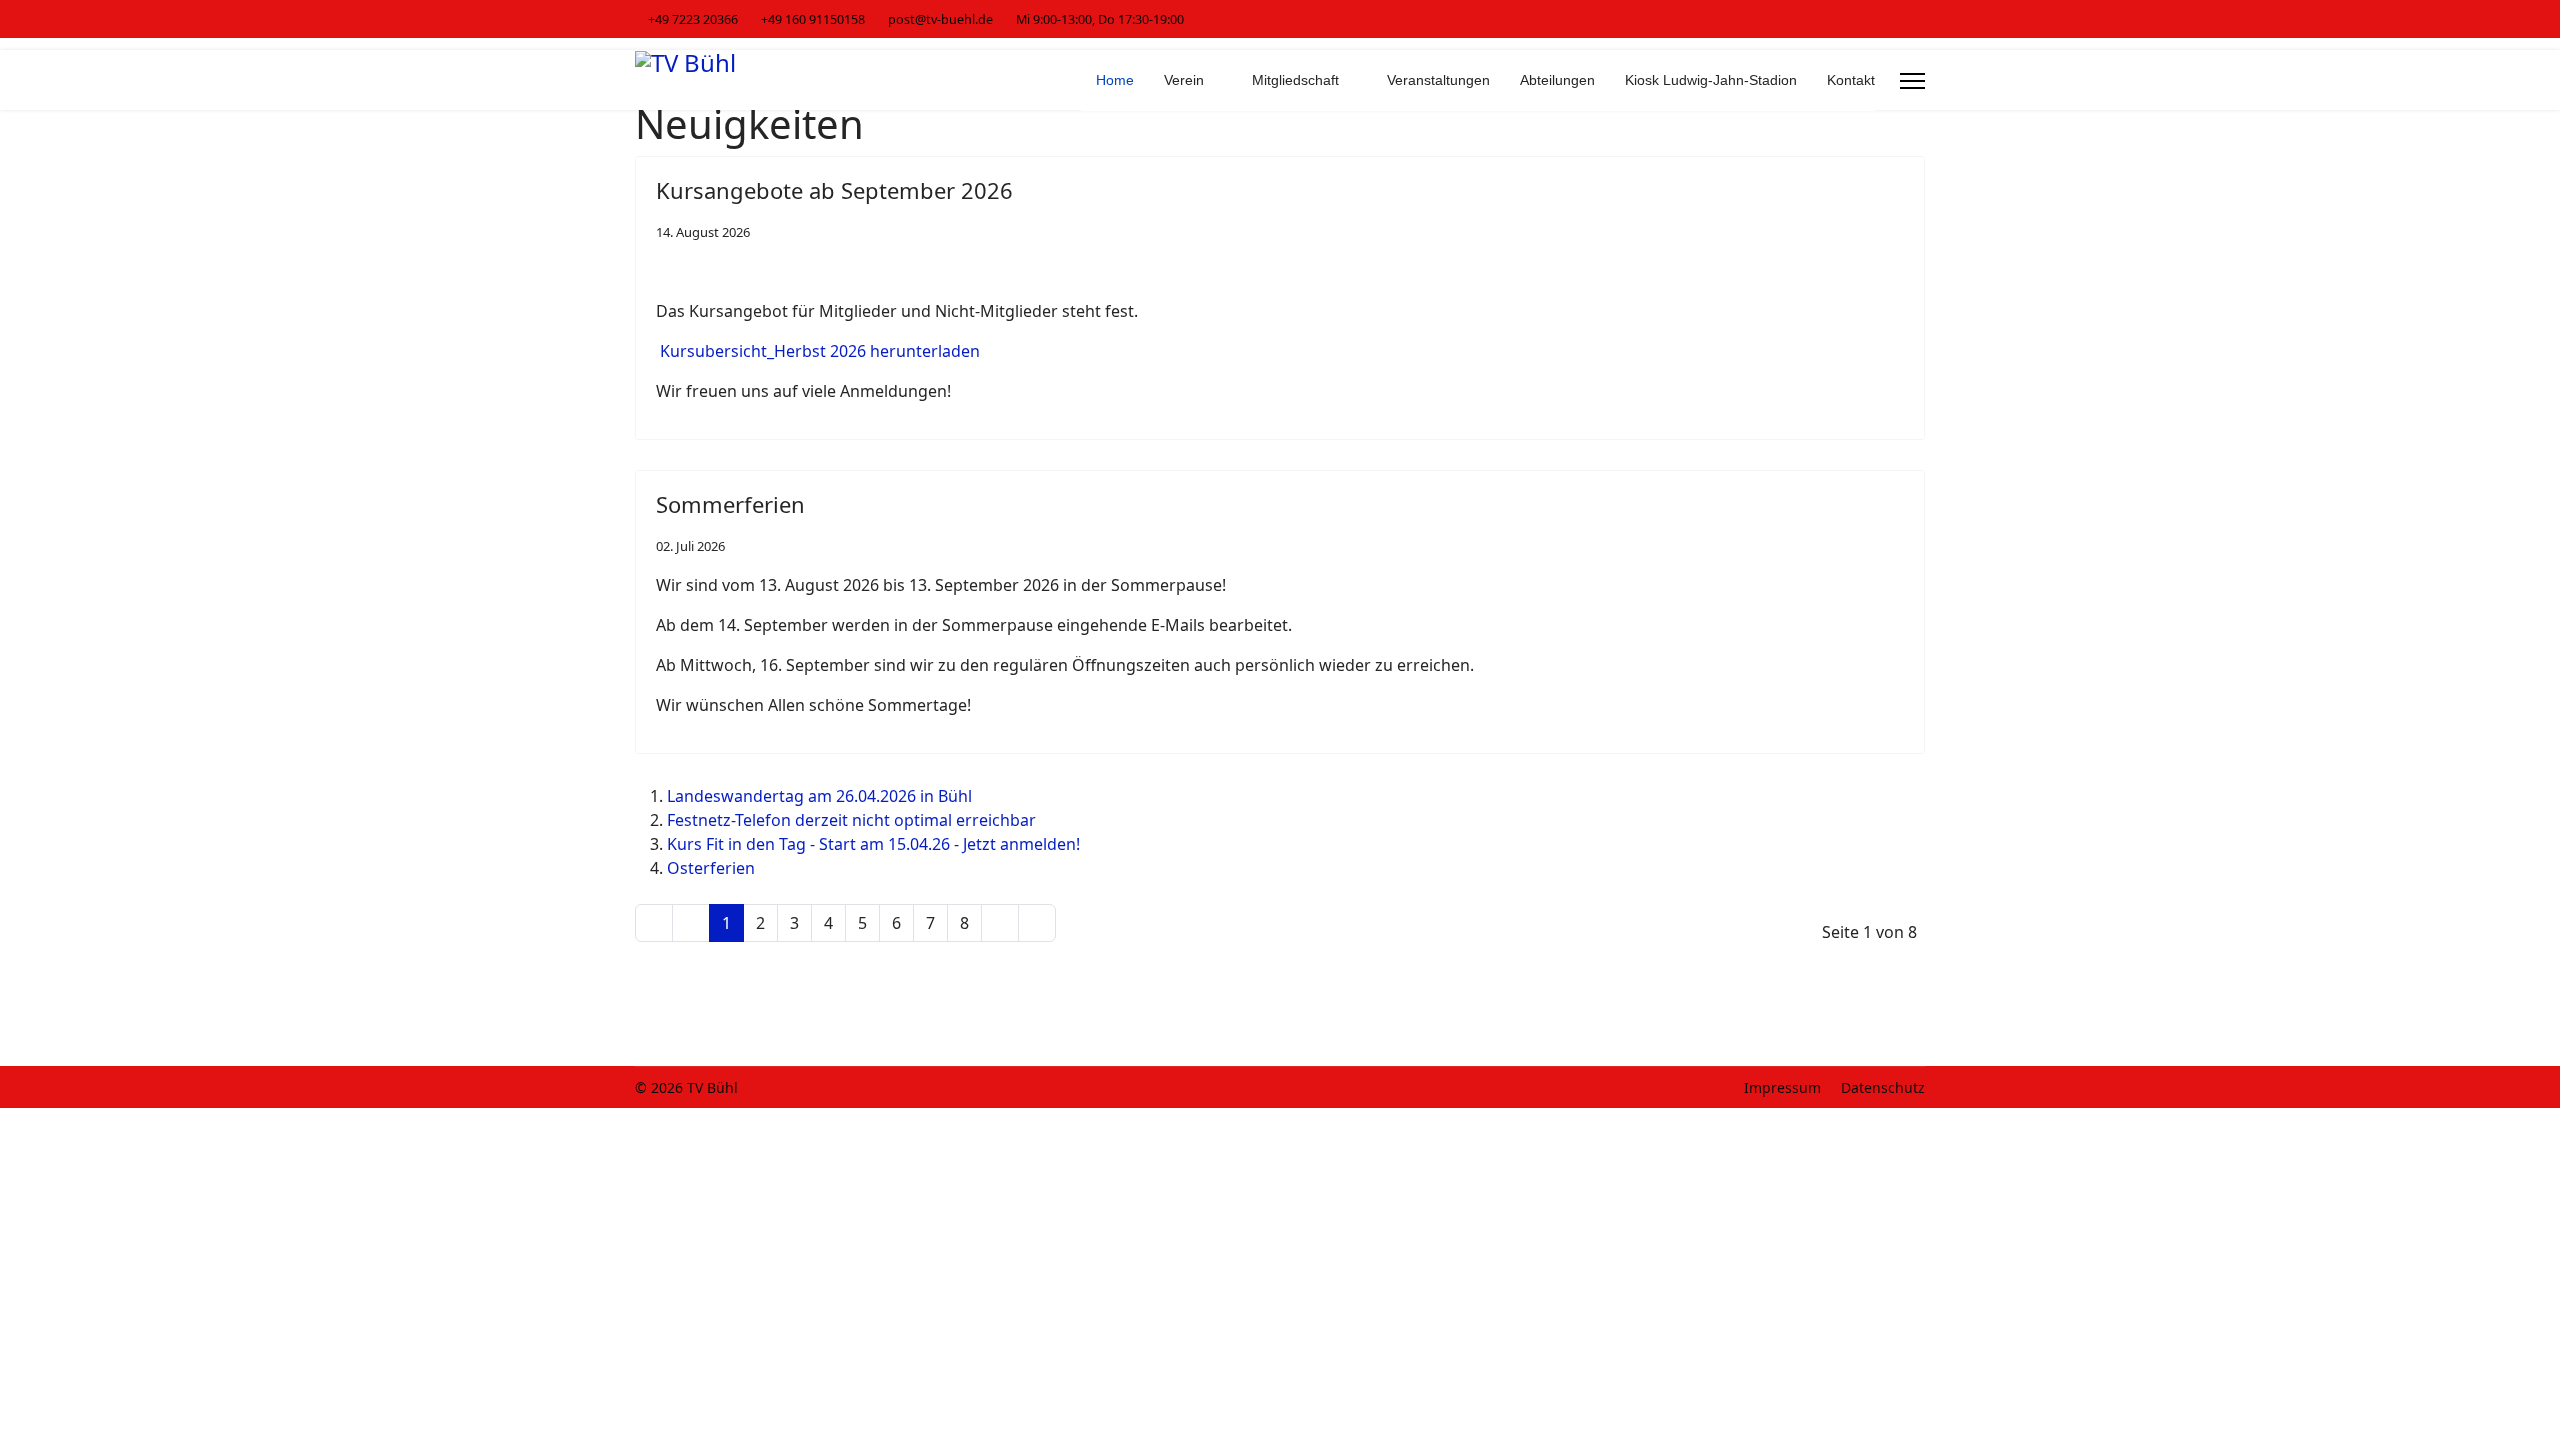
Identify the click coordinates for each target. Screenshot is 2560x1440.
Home (1115, 80)
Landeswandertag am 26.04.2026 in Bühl (819, 796)
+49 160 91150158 (813, 19)
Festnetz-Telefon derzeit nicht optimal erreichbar (851, 820)
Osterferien (711, 868)
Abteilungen (1557, 80)
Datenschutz (1883, 1087)
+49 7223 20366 (693, 19)
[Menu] (1912, 81)
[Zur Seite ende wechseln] (1037, 923)
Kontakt (1851, 80)
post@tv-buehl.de (940, 19)
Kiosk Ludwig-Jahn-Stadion (1711, 80)
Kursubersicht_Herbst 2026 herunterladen (820, 351)
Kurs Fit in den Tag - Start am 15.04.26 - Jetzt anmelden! (873, 844)
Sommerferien (730, 504)
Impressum (1782, 1087)
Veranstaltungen (1438, 80)
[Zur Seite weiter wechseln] (1000, 923)
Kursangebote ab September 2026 (834, 190)
